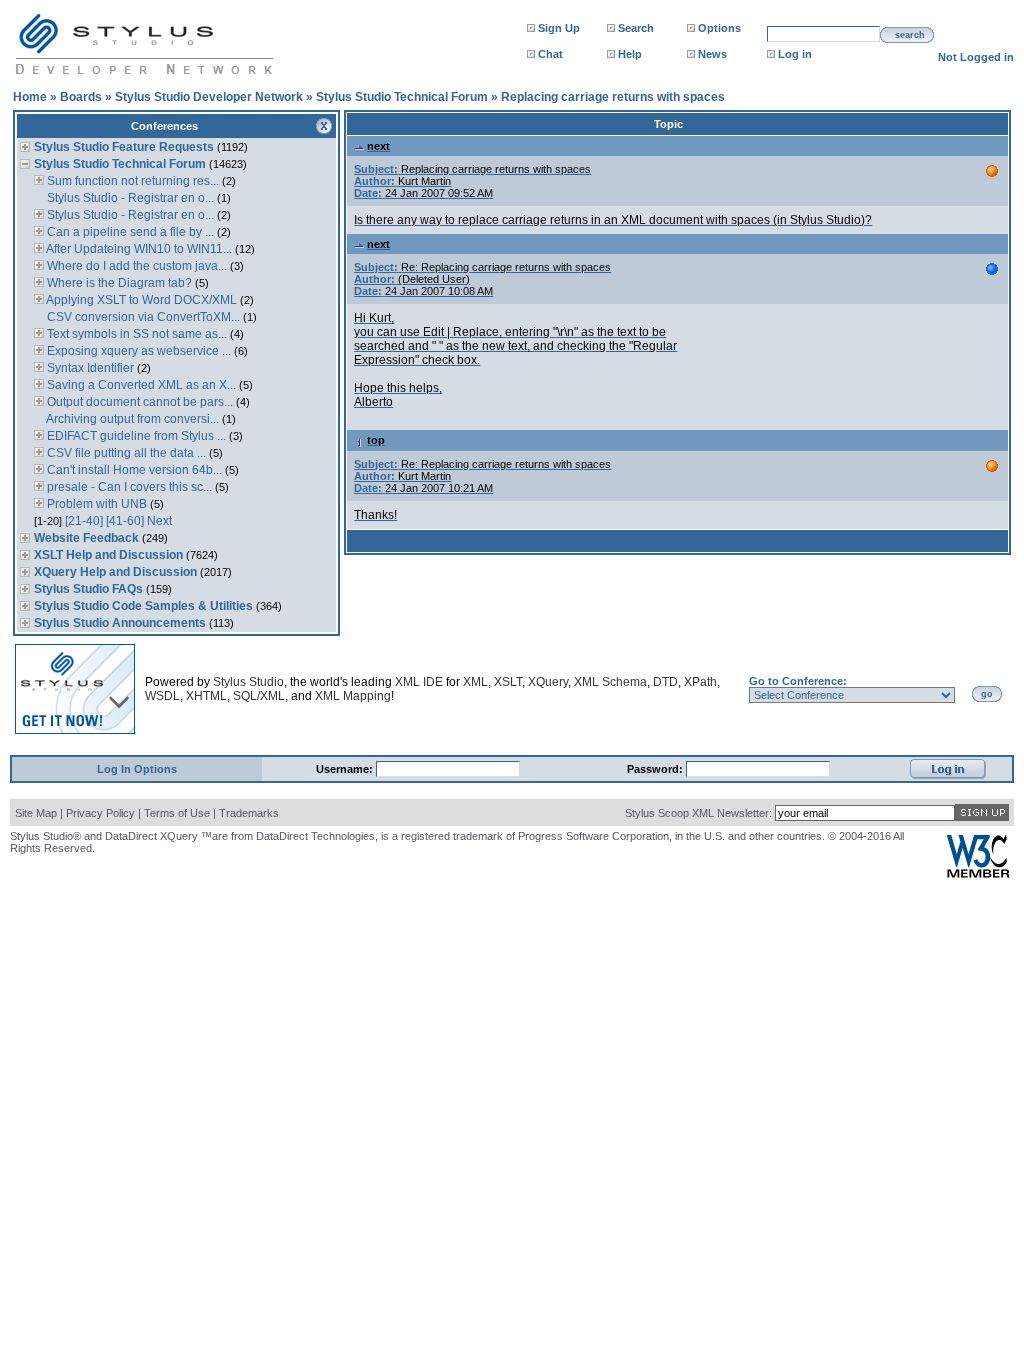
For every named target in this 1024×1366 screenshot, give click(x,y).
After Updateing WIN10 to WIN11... (138, 249)
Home (30, 97)
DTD (665, 682)
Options (719, 28)
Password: (656, 769)
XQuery (548, 682)
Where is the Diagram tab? (118, 283)
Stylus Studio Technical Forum (402, 97)
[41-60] (125, 521)
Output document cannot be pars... (138, 402)
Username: (346, 769)
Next (159, 521)
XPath (700, 682)
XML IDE (419, 682)
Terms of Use (177, 813)
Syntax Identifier (89, 368)
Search (636, 28)
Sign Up (559, 28)
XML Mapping (353, 696)
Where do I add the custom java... (135, 266)
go (987, 694)
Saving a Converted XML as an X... (140, 385)
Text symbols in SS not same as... (135, 334)
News (712, 54)
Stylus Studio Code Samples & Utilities (143, 606)
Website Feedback (86, 538)
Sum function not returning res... (131, 181)
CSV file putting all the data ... (125, 453)
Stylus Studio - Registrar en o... (129, 198)
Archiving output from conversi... (131, 419)
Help (630, 54)
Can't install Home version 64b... (133, 470)
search (910, 35)
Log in (795, 54)
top (376, 440)
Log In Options (137, 769)
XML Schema (610, 682)
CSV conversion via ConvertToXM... (142, 317)
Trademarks (249, 813)
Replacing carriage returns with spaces (613, 97)
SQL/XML (259, 696)
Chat (550, 54)
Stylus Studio (248, 682)
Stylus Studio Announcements (120, 623)
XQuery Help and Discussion (115, 572)
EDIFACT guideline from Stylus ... (135, 436)
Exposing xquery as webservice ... (137, 351)
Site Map (36, 813)
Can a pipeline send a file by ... (129, 232)
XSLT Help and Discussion (108, 555)
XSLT (508, 682)
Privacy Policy (100, 813)
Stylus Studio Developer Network (209, 97)
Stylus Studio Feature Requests (124, 147)
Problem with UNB (95, 504)
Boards (81, 97)
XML (475, 682)
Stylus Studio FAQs (88, 589)
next (378, 146)
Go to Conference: (798, 681)
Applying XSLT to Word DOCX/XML (140, 300)
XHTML (206, 696)
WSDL (162, 696)
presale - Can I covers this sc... (128, 487)
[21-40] (84, 521)
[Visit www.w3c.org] (978, 873)
